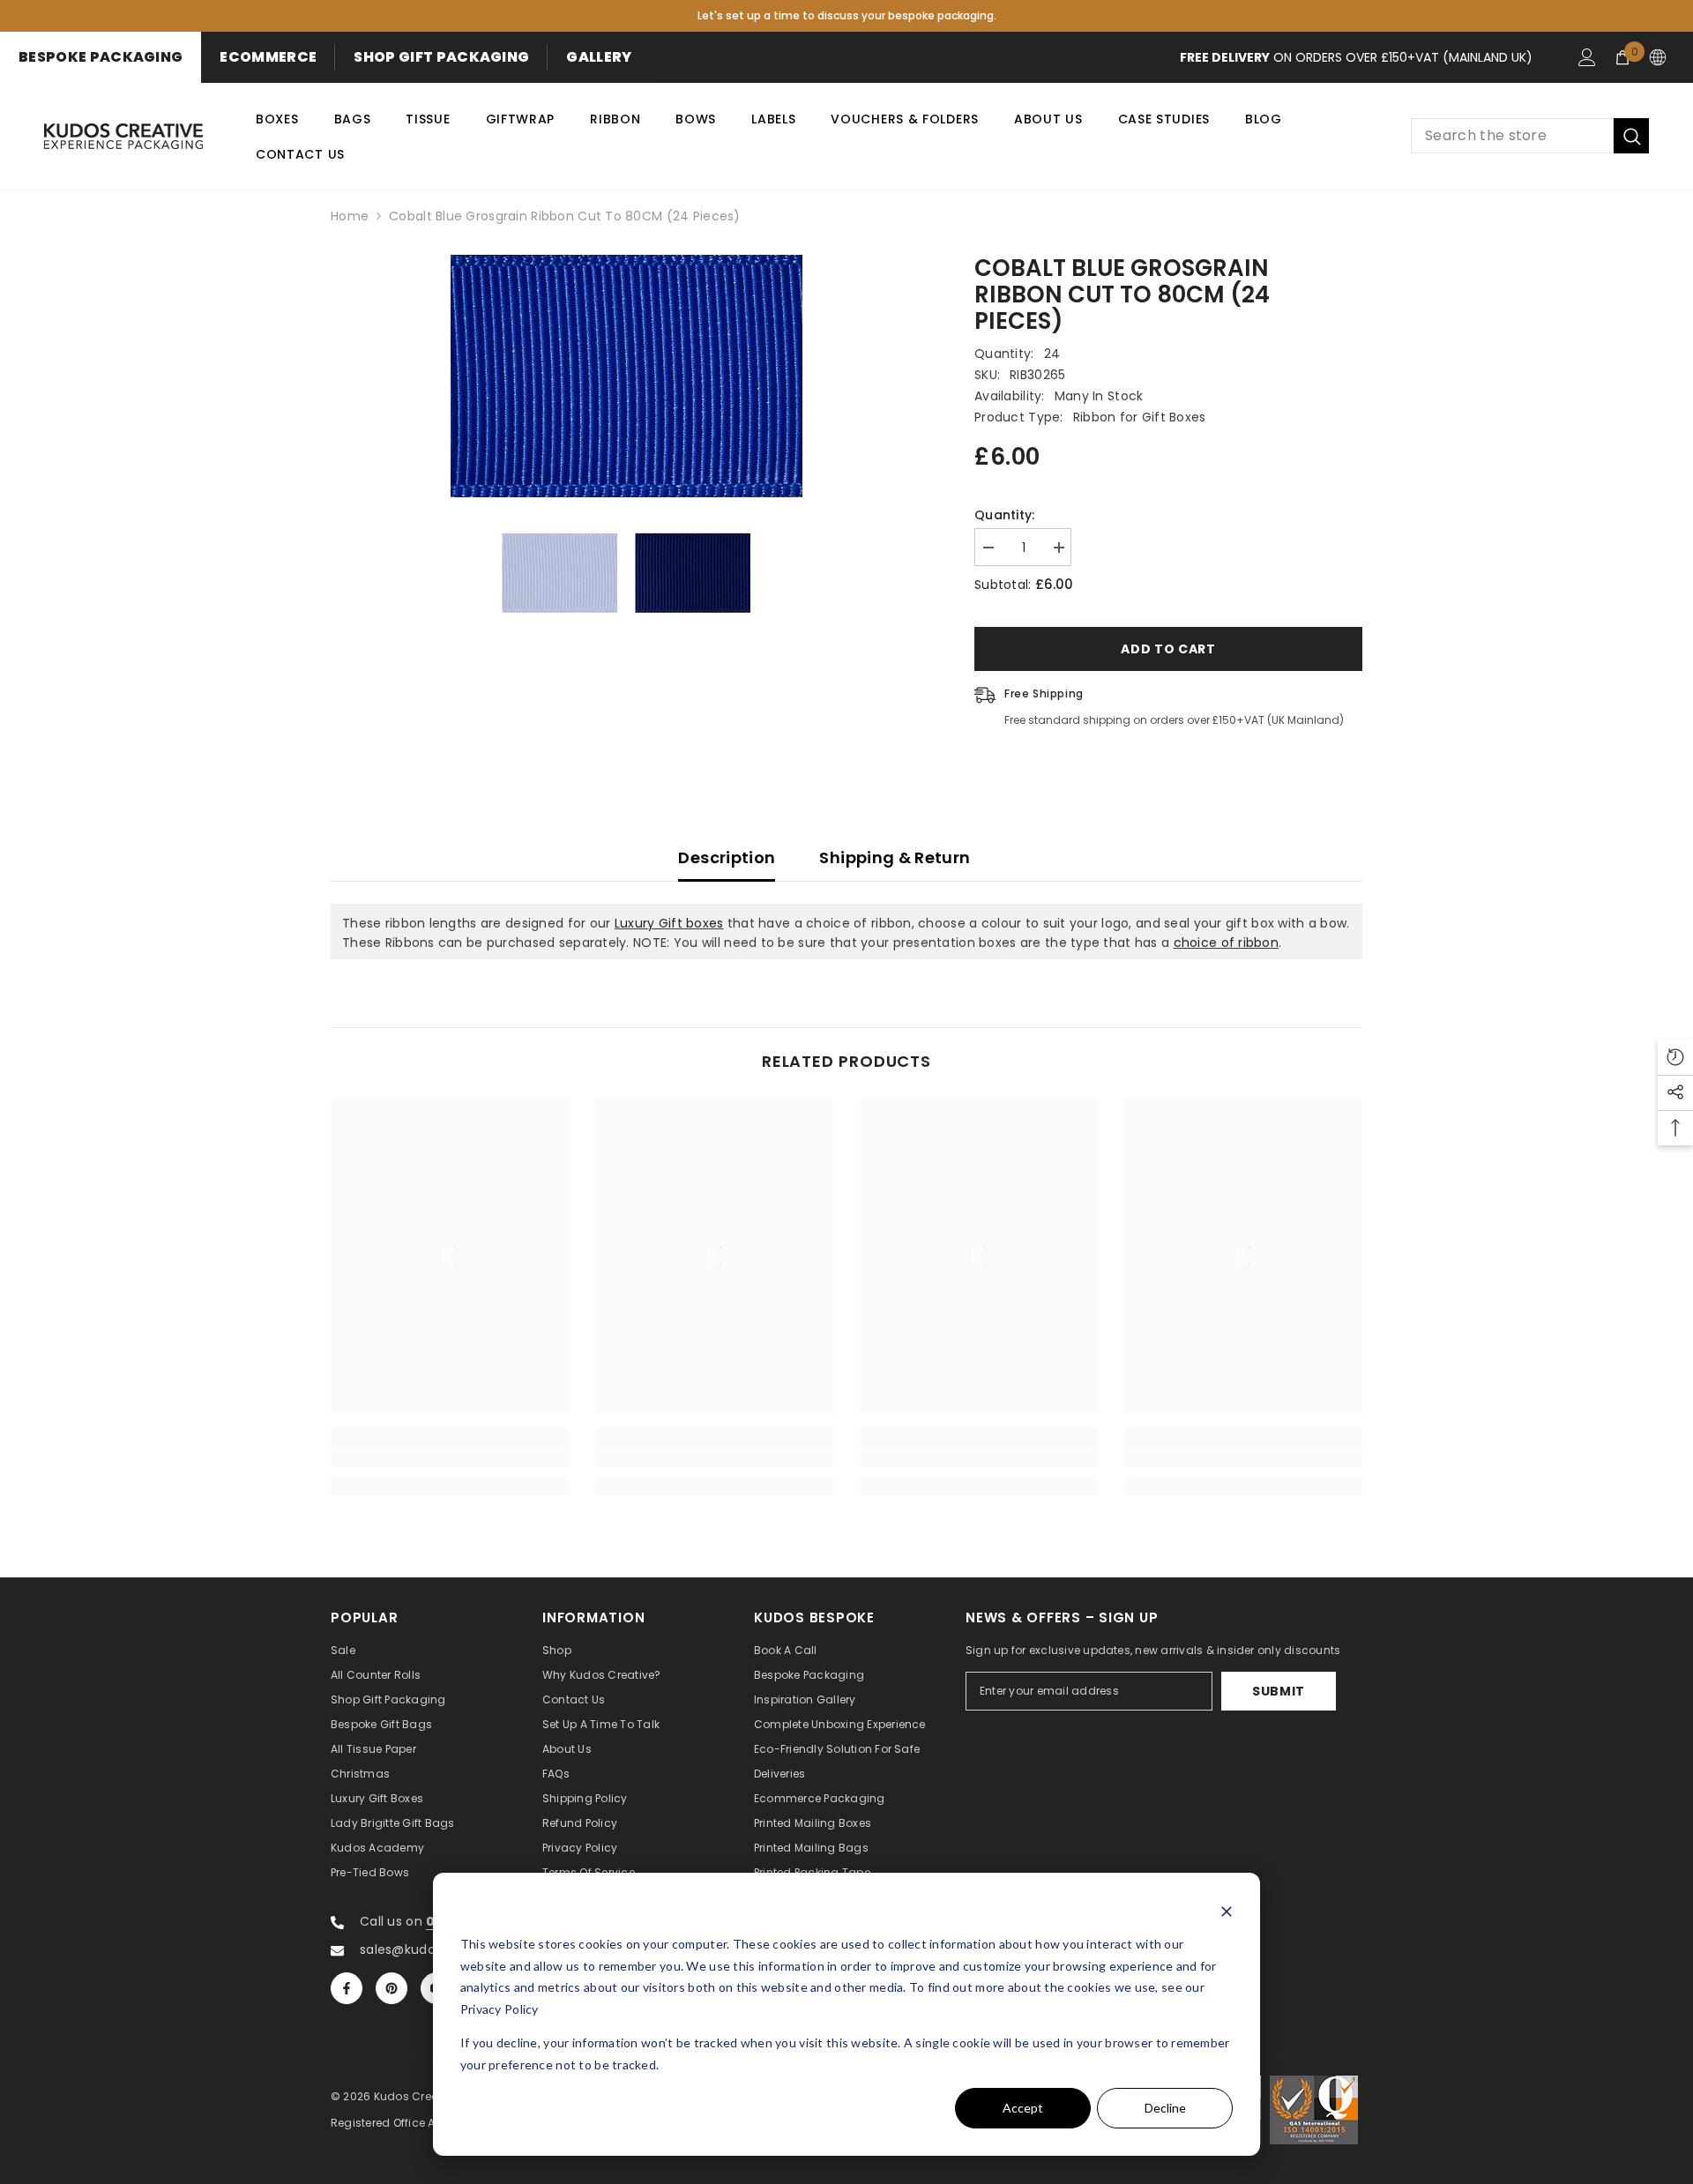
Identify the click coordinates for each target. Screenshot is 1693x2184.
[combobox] (1512, 136)
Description (727, 857)
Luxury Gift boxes (669, 923)
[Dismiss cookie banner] (1227, 1911)
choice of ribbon (1226, 943)
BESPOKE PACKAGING (101, 57)
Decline (1165, 2108)
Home (350, 216)
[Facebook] (347, 1988)
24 (1052, 354)
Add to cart (1168, 649)
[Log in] (1587, 57)
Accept (1023, 2108)
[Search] (1530, 136)
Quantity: (1005, 515)
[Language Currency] (1658, 57)
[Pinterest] (392, 1988)
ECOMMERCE (268, 57)
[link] (450, 1457)
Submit (1279, 1691)
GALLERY (599, 57)
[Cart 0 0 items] (1622, 57)
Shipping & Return (895, 857)
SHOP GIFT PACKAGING (441, 57)
